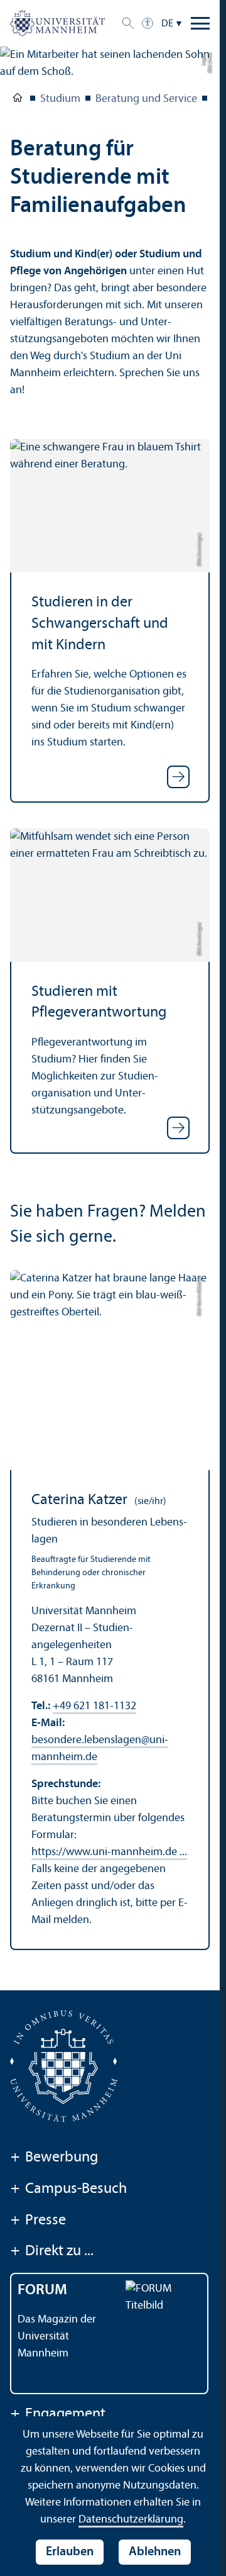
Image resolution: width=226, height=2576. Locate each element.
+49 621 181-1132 (94, 1706)
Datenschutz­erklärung (131, 2520)
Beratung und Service (146, 99)
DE (167, 24)
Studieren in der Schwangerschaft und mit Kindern (100, 624)
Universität (18, 100)
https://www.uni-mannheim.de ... (109, 1852)
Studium (60, 99)
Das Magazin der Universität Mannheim (57, 2337)
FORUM (42, 2290)
